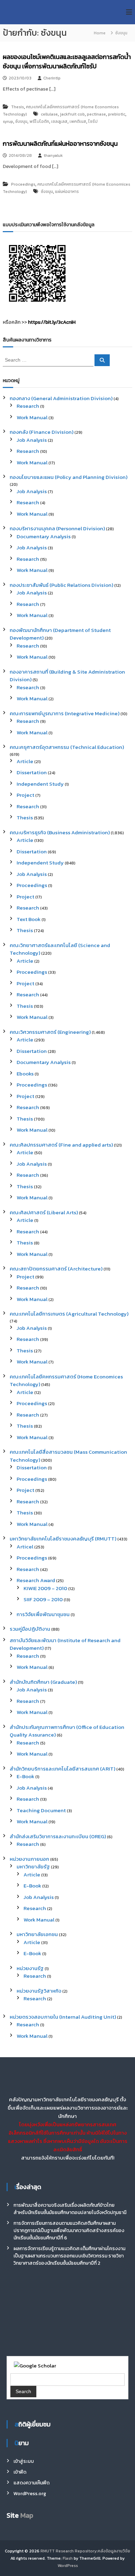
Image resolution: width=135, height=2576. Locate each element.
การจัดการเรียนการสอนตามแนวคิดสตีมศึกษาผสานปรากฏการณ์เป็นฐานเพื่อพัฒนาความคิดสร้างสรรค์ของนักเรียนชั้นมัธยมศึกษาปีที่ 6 (69, 2231)
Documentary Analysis (44, 536)
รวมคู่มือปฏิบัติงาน (30, 1629)
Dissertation (32, 772)
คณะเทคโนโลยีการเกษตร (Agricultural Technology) (69, 1314)
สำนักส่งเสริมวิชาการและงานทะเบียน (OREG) (58, 1836)
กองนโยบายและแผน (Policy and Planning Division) (69, 477)
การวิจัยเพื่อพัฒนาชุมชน (43, 1614)
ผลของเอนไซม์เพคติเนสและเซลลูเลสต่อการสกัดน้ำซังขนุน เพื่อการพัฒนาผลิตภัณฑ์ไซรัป (67, 61)
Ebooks (25, 1074)
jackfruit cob (72, 114)
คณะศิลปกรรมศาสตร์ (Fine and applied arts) (61, 1145)
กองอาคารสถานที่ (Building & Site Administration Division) (67, 676)
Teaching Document (41, 1810)
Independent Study (40, 784)
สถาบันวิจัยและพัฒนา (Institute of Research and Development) (65, 1644)
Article (25, 761)
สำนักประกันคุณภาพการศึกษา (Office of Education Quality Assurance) (67, 1731)
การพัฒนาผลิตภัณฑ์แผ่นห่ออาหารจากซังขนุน (60, 143)
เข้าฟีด (20, 2472)
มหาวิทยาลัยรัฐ (33, 1866)
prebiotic (117, 114)
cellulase (49, 114)
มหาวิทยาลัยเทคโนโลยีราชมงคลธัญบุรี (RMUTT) (63, 1539)
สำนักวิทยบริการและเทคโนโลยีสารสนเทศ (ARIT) (62, 1769)
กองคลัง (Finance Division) (42, 432)
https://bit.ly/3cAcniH (52, 322)
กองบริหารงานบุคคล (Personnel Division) (57, 528)
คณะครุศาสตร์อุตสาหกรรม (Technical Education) (67, 747)
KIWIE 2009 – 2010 (45, 1588)
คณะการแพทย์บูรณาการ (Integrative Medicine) (65, 713)
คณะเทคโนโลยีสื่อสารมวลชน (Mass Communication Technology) (68, 1456)
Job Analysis (32, 440)
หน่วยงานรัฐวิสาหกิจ (39, 1991)
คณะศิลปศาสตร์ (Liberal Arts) (44, 1212)
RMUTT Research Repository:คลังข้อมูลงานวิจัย (85, 2551)
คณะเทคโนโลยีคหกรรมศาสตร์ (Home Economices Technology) (66, 1380)
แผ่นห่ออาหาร (67, 192)
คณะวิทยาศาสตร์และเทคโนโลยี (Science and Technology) (60, 949)
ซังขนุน (21, 121)
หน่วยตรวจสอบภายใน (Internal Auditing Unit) (63, 2017)
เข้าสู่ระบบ (24, 2461)
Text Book (29, 919)
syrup (8, 121)
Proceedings (23, 184)
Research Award (36, 1580)
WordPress (68, 2566)
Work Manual (32, 417)
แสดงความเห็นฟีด (31, 2483)
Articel (25, 1547)
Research (28, 406)
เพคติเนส (78, 121)
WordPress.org (30, 2494)
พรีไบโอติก (39, 121)
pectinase (96, 114)
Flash (68, 2558)
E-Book (25, 1776)
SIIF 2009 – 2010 (43, 1599)
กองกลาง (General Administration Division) (61, 398)
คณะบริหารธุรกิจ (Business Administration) (60, 832)
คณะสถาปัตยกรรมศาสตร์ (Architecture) (56, 1269)
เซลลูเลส (59, 121)
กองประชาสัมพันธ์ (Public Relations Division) (61, 585)
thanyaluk (53, 155)
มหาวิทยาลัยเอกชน (37, 1934)
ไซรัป (93, 121)
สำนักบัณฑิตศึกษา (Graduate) (43, 1682)
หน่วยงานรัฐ (30, 1968)
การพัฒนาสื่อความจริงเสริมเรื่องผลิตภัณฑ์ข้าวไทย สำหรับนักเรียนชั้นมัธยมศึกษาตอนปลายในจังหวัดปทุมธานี (70, 2209)
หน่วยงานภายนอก (29, 1859)
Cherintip (52, 78)
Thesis (17, 107)
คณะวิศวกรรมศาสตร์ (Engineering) (50, 1032)
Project (25, 795)
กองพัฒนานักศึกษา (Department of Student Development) (60, 634)
